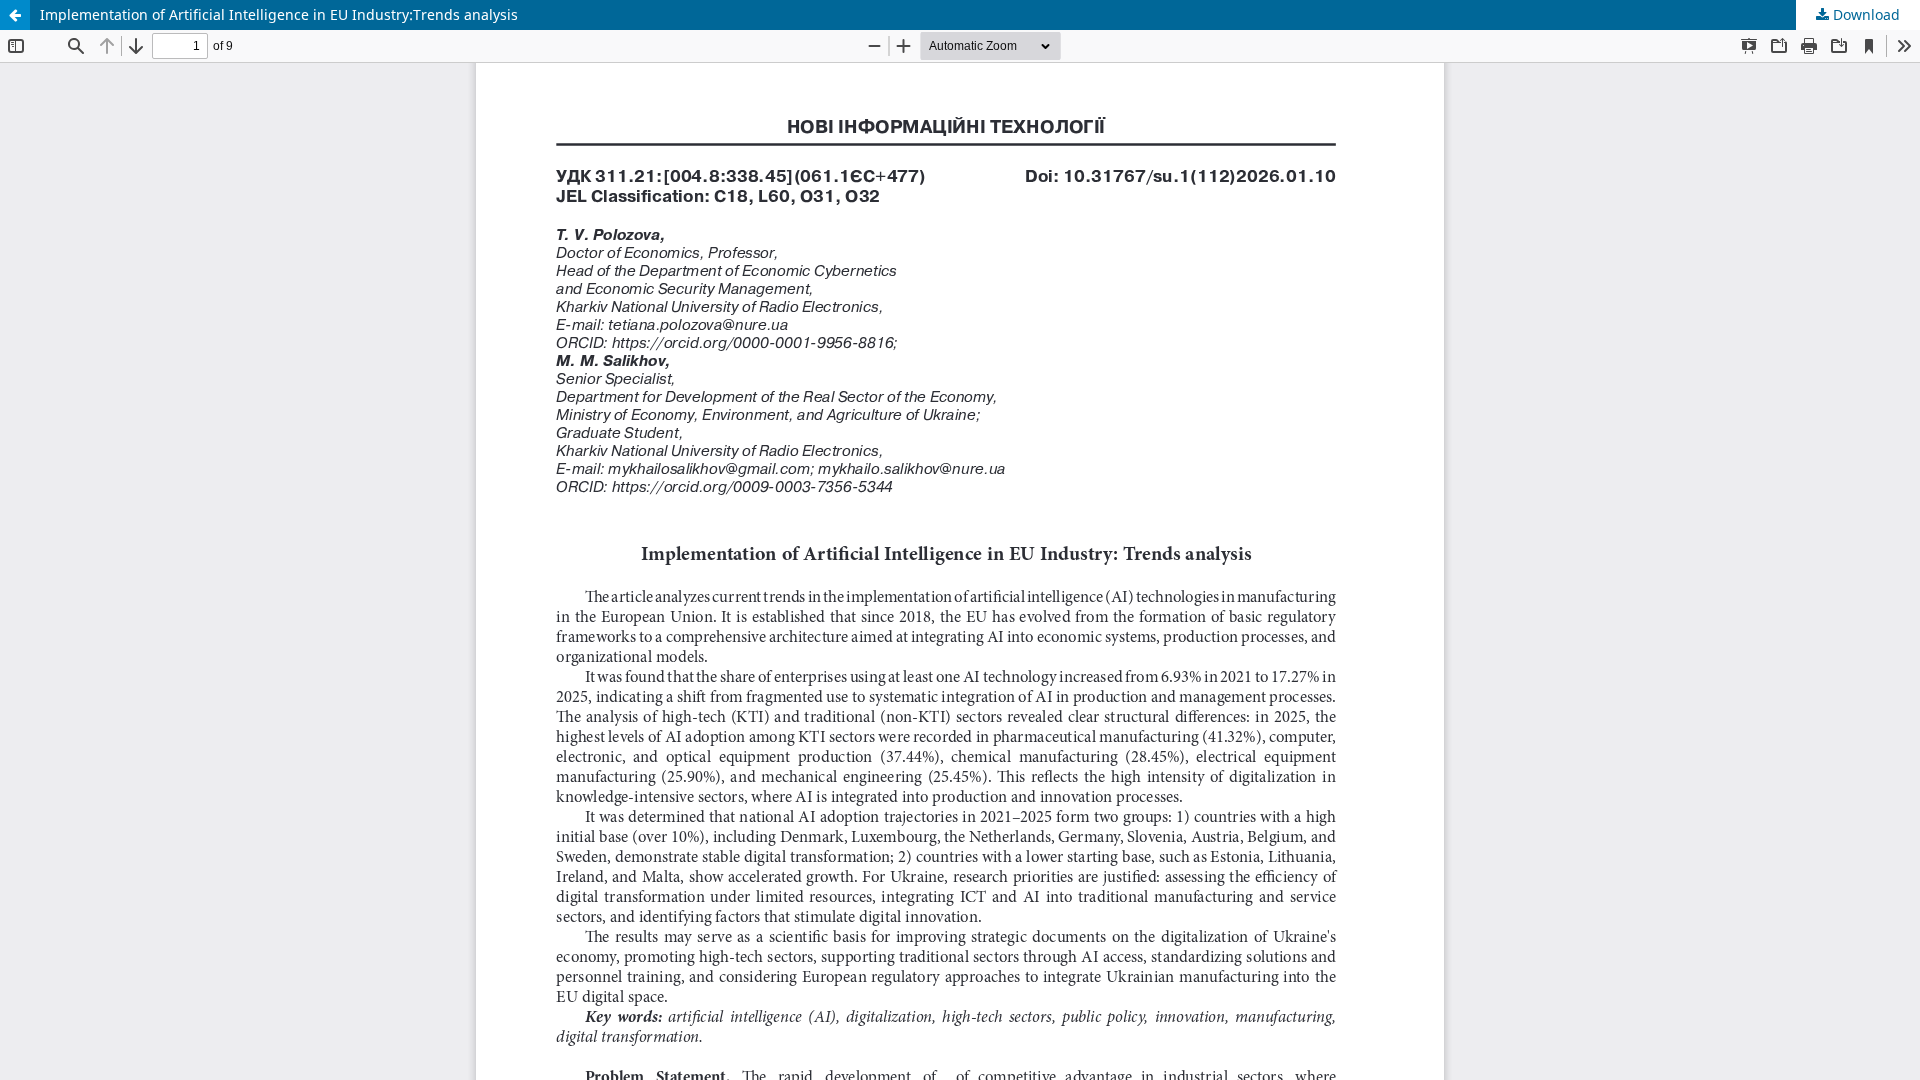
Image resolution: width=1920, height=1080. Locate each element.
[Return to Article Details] (15, 15)
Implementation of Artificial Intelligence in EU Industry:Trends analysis (279, 14)
